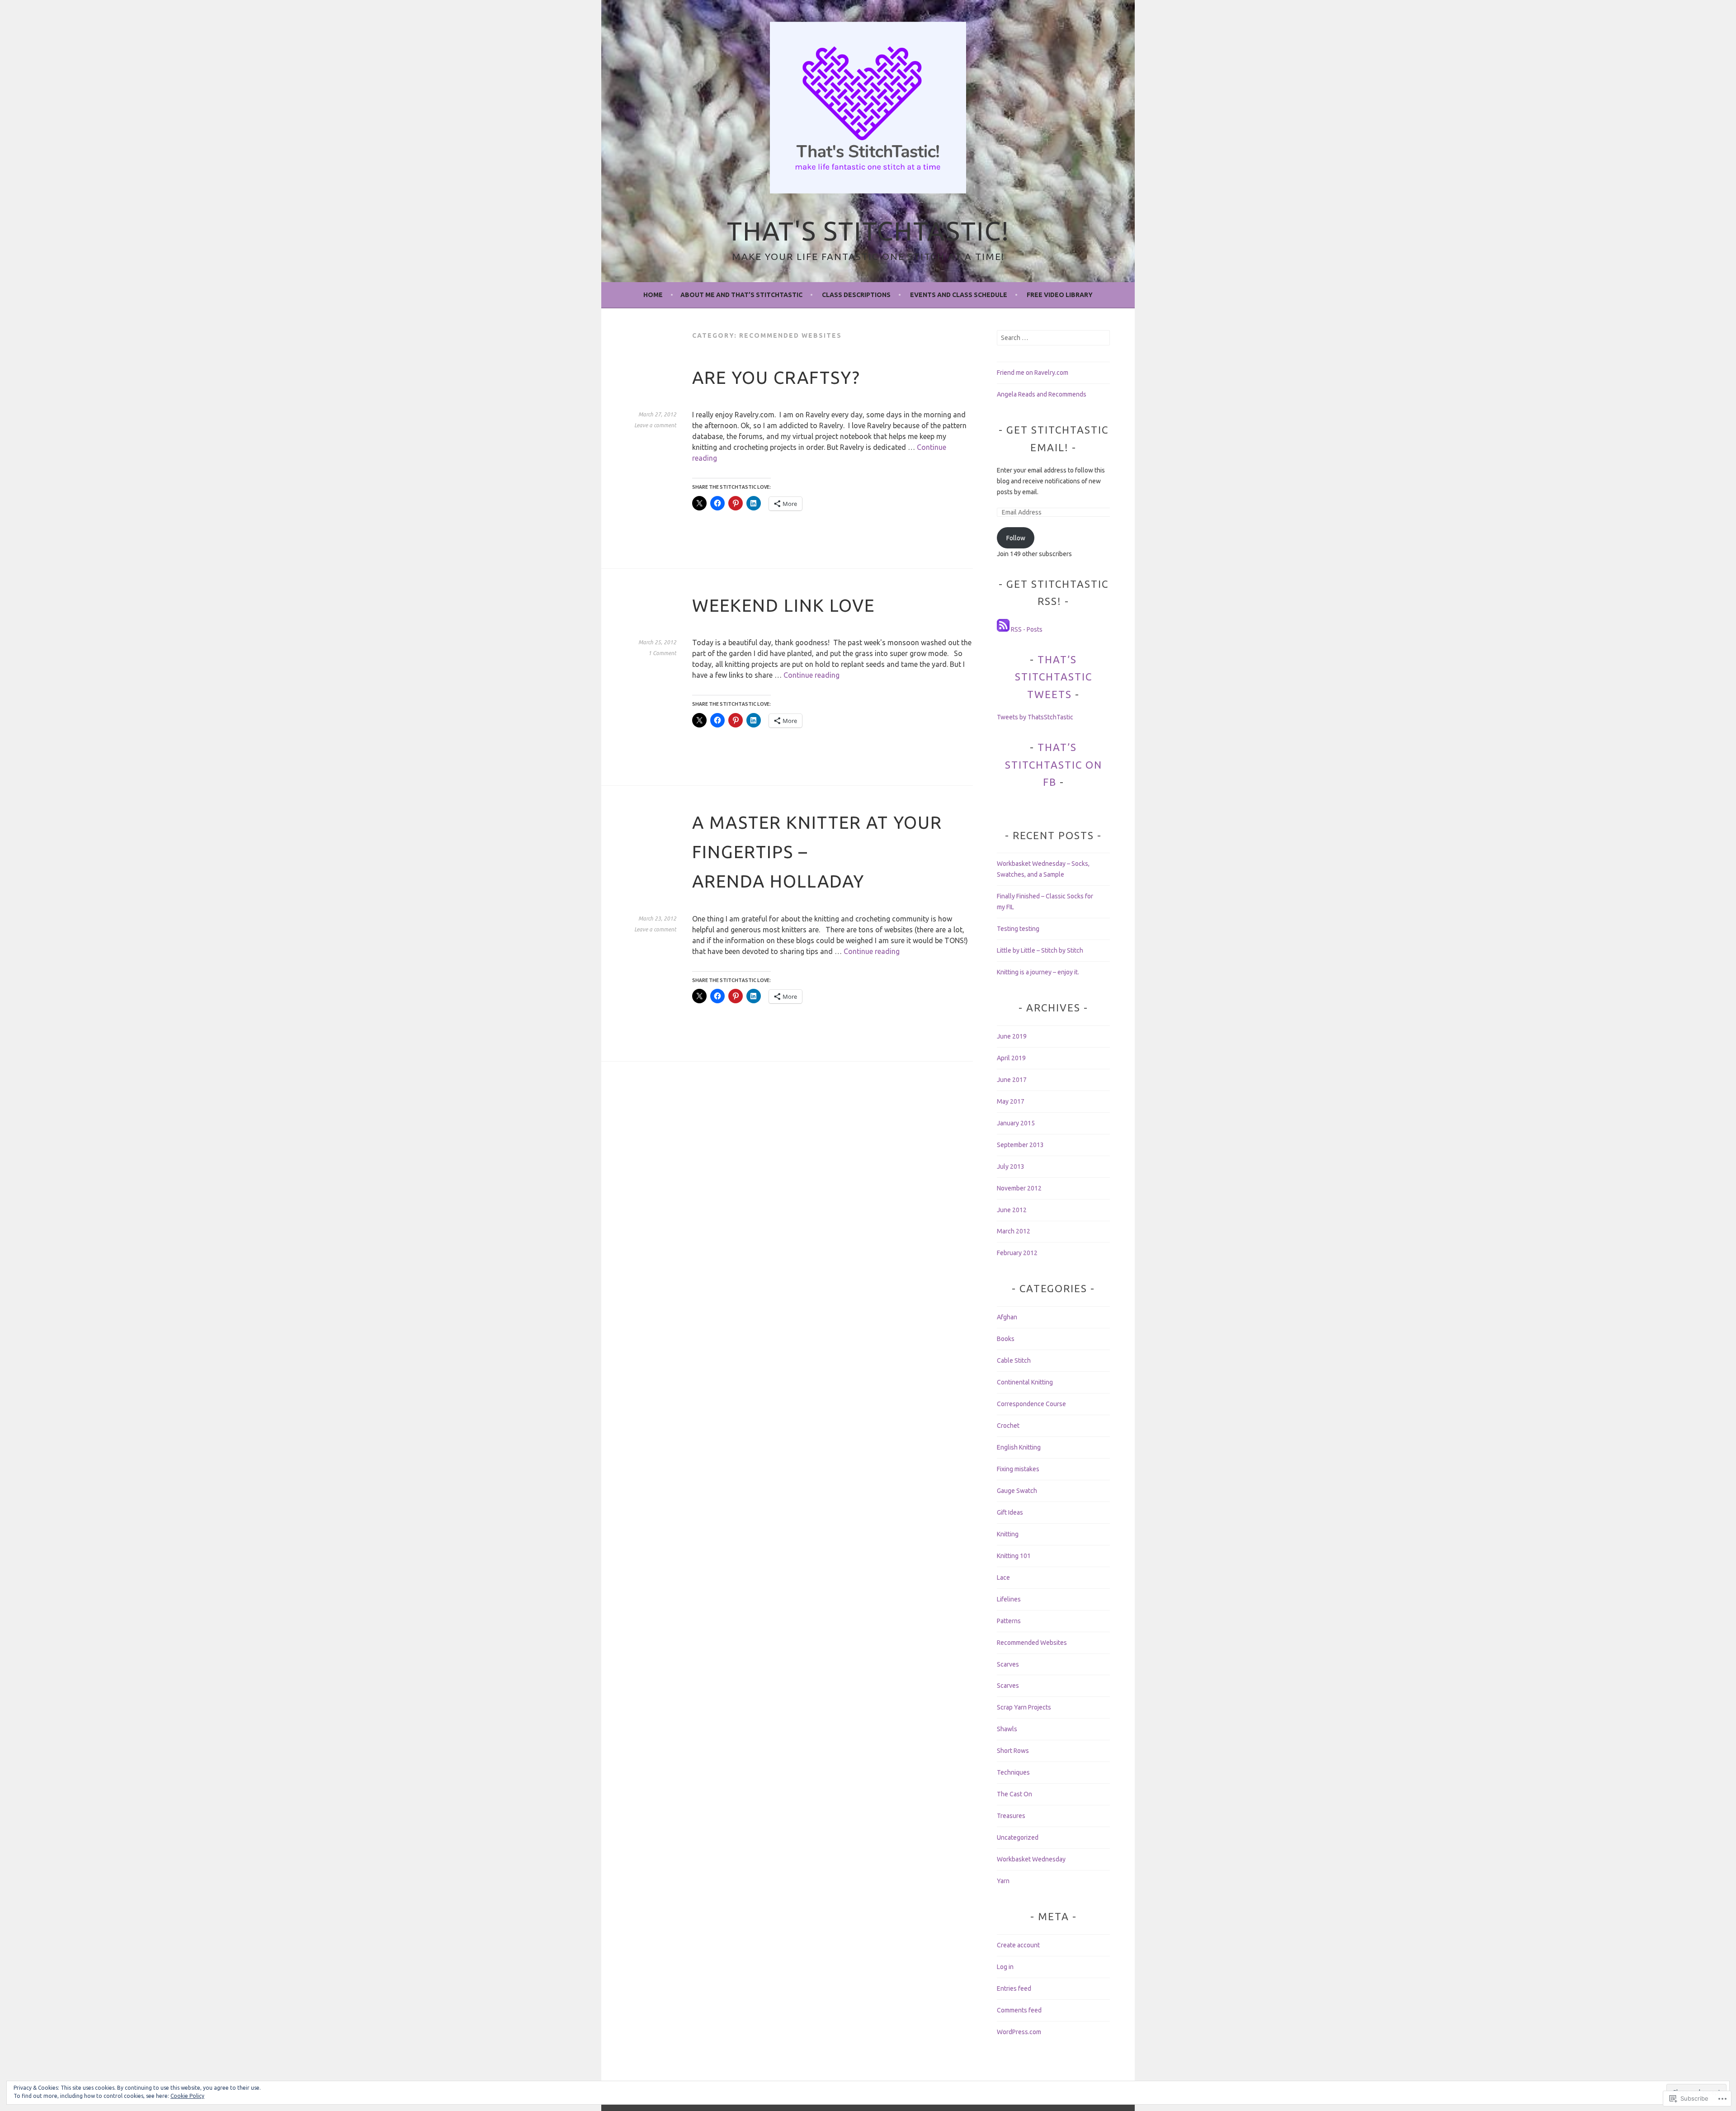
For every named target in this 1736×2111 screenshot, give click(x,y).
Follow (1016, 538)
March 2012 (1014, 1231)
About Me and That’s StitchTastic (741, 295)
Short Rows (1013, 1751)
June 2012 (1012, 1210)
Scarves (1008, 1664)
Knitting (1008, 1534)
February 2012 (1017, 1253)
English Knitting (1019, 1447)
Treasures (1011, 1816)
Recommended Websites (1032, 1643)
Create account (1018, 1945)
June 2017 (1012, 1080)
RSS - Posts (1027, 629)
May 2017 (1011, 1101)
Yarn (1003, 1881)
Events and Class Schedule (959, 295)
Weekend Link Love (783, 605)
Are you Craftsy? (776, 377)
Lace (1003, 1577)
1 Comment (662, 653)
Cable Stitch (1014, 1360)
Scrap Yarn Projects (1024, 1707)
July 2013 (1011, 1166)
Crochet (1008, 1426)
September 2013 (1020, 1145)
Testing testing (1018, 929)
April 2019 (1011, 1058)
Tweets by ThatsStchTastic (1035, 717)
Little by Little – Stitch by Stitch (1040, 950)
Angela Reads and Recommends (1042, 394)
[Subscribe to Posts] (1003, 629)
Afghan (1007, 1317)
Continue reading (811, 675)
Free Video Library (1060, 295)
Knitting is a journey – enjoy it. (1038, 972)
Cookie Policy (187, 2096)
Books (1006, 1339)
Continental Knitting (1025, 1382)
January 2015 (1016, 1123)
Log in (1005, 1967)
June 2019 (1012, 1036)
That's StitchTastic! (868, 231)
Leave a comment (655, 425)
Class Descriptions (856, 295)
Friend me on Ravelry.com (1033, 373)
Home (653, 295)
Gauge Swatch (1017, 1491)
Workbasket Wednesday (1031, 1859)
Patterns (1009, 1621)
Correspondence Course (1031, 1404)
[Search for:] (1053, 338)
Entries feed (1014, 1988)
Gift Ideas (1010, 1512)
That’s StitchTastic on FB (1054, 765)
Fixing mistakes (1018, 1469)
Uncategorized (1018, 1837)
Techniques (1013, 1772)
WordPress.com (1019, 2032)
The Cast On (1014, 1794)
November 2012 (1019, 1188)
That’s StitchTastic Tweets (1054, 677)
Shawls (1007, 1729)
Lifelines (1009, 1599)
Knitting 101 (1014, 1556)
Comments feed (1019, 2010)
